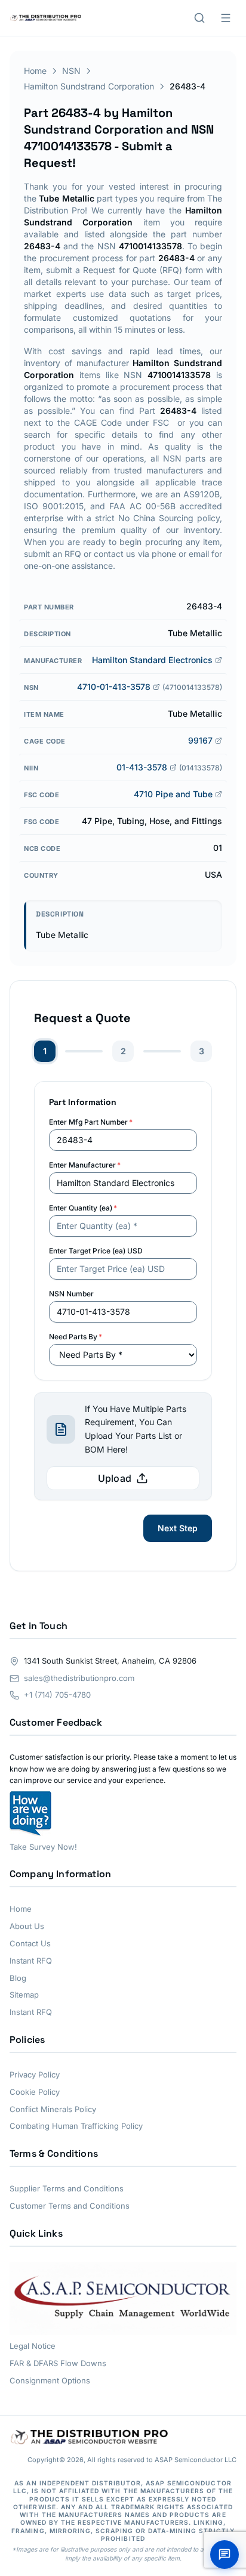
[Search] (199, 18)
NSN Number (71, 1294)
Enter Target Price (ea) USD (96, 1251)
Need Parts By (76, 1337)
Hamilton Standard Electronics (152, 660)
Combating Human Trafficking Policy (76, 2126)
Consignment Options (50, 2380)
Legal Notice (33, 2346)
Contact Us (30, 1943)
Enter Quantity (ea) (83, 1208)
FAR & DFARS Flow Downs (58, 2363)
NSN (71, 71)
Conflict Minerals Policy (53, 2109)
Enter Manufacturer (85, 1165)
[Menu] (226, 18)
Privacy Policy (35, 2075)
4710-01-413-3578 (114, 687)
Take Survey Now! (43, 1847)
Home (35, 71)
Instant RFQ (31, 1961)
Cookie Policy (35, 2092)
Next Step (178, 1528)
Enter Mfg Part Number (91, 1122)
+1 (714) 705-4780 (57, 1695)
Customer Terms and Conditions (70, 2206)
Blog (18, 1978)
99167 (200, 740)
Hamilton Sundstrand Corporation (89, 86)
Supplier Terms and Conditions (67, 2188)
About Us (27, 1926)
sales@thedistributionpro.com (79, 1678)
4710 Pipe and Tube (173, 794)
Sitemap (24, 1995)
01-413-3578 (142, 767)
